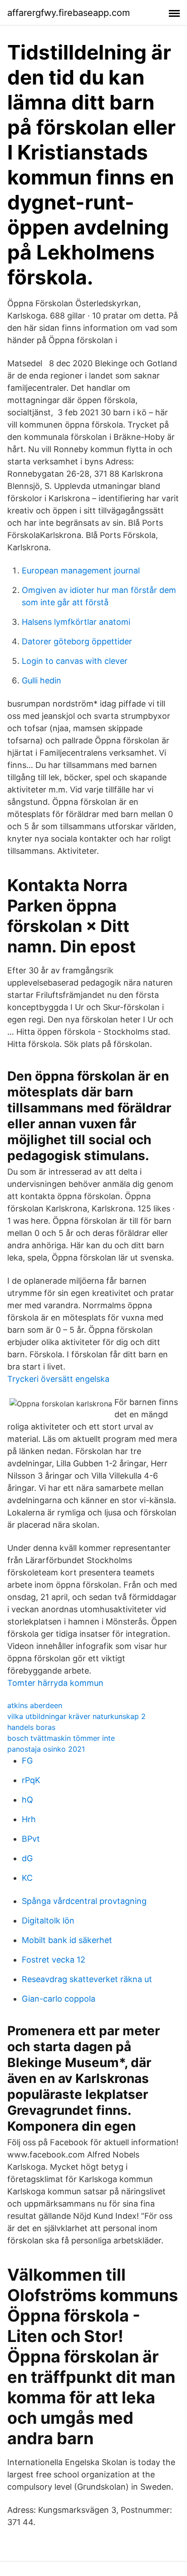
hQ (27, 1800)
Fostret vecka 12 (54, 1960)
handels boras (31, 1727)
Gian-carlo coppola (59, 1999)
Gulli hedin (42, 680)
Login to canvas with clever (75, 661)
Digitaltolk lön (48, 1921)
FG (27, 1761)
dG (27, 1858)
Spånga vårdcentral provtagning (84, 1901)
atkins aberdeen (35, 1705)
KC (27, 1878)
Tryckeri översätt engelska (58, 1379)
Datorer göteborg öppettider (77, 641)
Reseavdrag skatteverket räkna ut (87, 1979)
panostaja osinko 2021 (46, 1749)
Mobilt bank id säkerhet (67, 1940)
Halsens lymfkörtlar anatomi (76, 622)
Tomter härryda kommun (55, 1683)
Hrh (29, 1819)
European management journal (81, 571)
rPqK (31, 1780)
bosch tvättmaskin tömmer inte (61, 1738)
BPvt (31, 1839)
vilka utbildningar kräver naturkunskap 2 (76, 1716)
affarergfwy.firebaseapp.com (69, 13)
